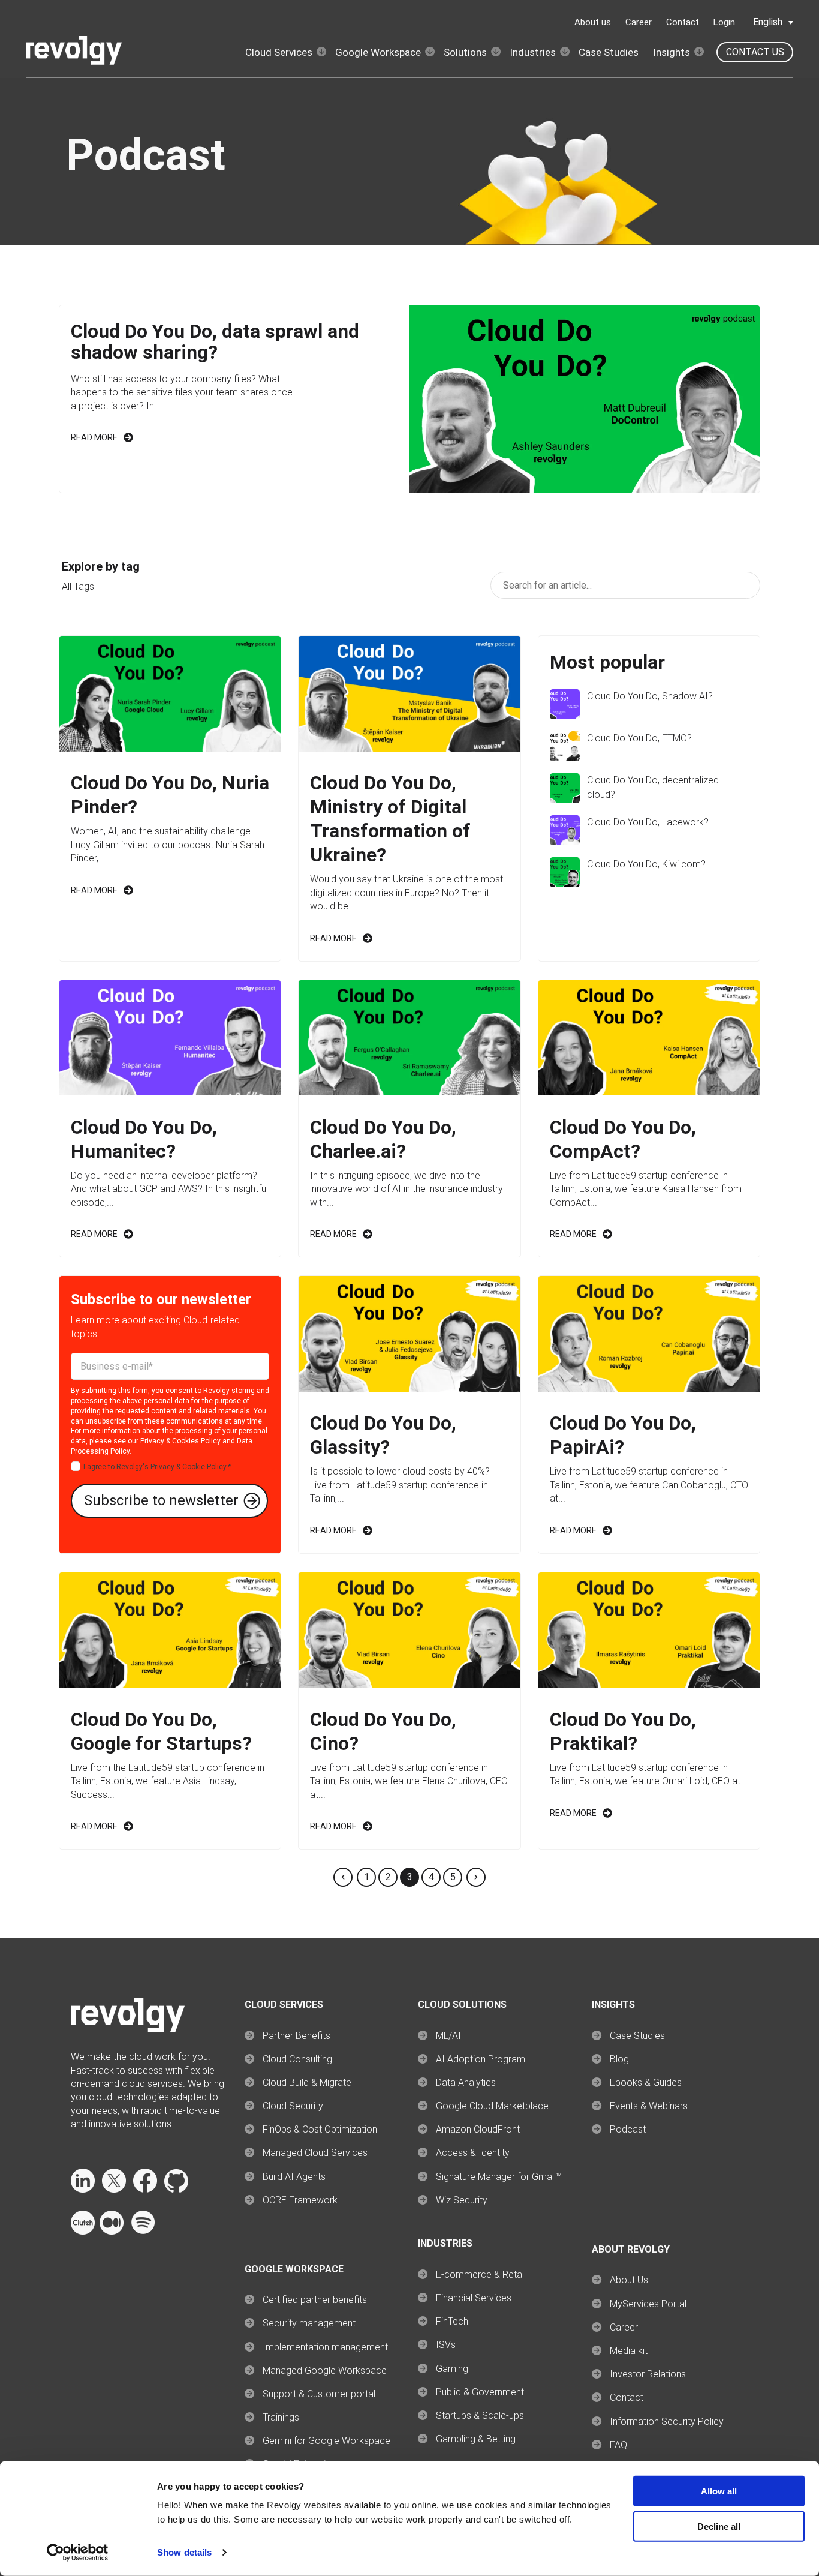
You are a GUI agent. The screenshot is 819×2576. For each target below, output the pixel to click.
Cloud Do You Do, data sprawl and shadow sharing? (215, 342)
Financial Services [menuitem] (474, 2298)
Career (639, 22)
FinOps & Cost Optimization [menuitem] (320, 2129)
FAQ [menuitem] (618, 2445)
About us (593, 22)
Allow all (719, 2491)
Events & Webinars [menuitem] (649, 2106)
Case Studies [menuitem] (637, 2036)
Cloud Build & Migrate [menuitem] (307, 2083)
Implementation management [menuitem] (325, 2347)
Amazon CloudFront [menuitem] (478, 2129)
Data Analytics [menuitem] (466, 2083)
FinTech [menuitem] (452, 2321)
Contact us (755, 52)
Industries (533, 52)
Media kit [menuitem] (629, 2351)
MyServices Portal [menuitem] (648, 2304)
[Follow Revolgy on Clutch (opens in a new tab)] (83, 2231)
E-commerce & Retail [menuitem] (481, 2275)
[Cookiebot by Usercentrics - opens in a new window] (78, 2553)
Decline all (719, 2527)
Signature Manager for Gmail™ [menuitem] (499, 2177)
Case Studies (609, 52)
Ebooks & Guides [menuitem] (646, 2083)
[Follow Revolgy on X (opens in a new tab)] (114, 2189)
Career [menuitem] (624, 2327)
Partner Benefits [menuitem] (296, 2036)
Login (724, 22)
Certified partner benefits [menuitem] (315, 2300)
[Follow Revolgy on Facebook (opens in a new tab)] (145, 2189)
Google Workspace (378, 52)
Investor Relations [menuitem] (648, 2374)
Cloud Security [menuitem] (293, 2106)
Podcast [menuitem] (628, 2129)
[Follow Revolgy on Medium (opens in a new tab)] (112, 2231)
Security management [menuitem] (309, 2323)
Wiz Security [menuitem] (462, 2200)
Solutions (465, 52)
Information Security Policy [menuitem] (667, 2422)
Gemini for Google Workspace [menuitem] (326, 2441)
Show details (184, 2552)
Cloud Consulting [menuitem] (297, 2059)
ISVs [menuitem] (446, 2345)
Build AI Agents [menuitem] (294, 2177)
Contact (683, 22)
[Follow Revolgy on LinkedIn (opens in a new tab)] (83, 2189)
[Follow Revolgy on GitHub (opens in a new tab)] (176, 2189)
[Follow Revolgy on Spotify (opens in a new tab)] (143, 2231)
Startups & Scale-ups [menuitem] (480, 2416)
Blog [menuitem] (619, 2059)
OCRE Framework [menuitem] (300, 2200)
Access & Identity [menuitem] (473, 2153)
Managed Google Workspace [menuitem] (325, 2371)
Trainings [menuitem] (281, 2417)
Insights (672, 52)
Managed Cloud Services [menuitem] (315, 2153)
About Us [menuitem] (629, 2280)
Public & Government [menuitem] (480, 2392)
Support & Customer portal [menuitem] (319, 2394)
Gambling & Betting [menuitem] (476, 2439)
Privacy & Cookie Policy (188, 1467)
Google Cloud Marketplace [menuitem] (492, 2106)
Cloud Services (279, 52)
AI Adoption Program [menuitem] (481, 2059)
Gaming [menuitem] (452, 2369)
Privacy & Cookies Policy (180, 1441)
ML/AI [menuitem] (448, 2036)
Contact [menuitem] (627, 2398)
